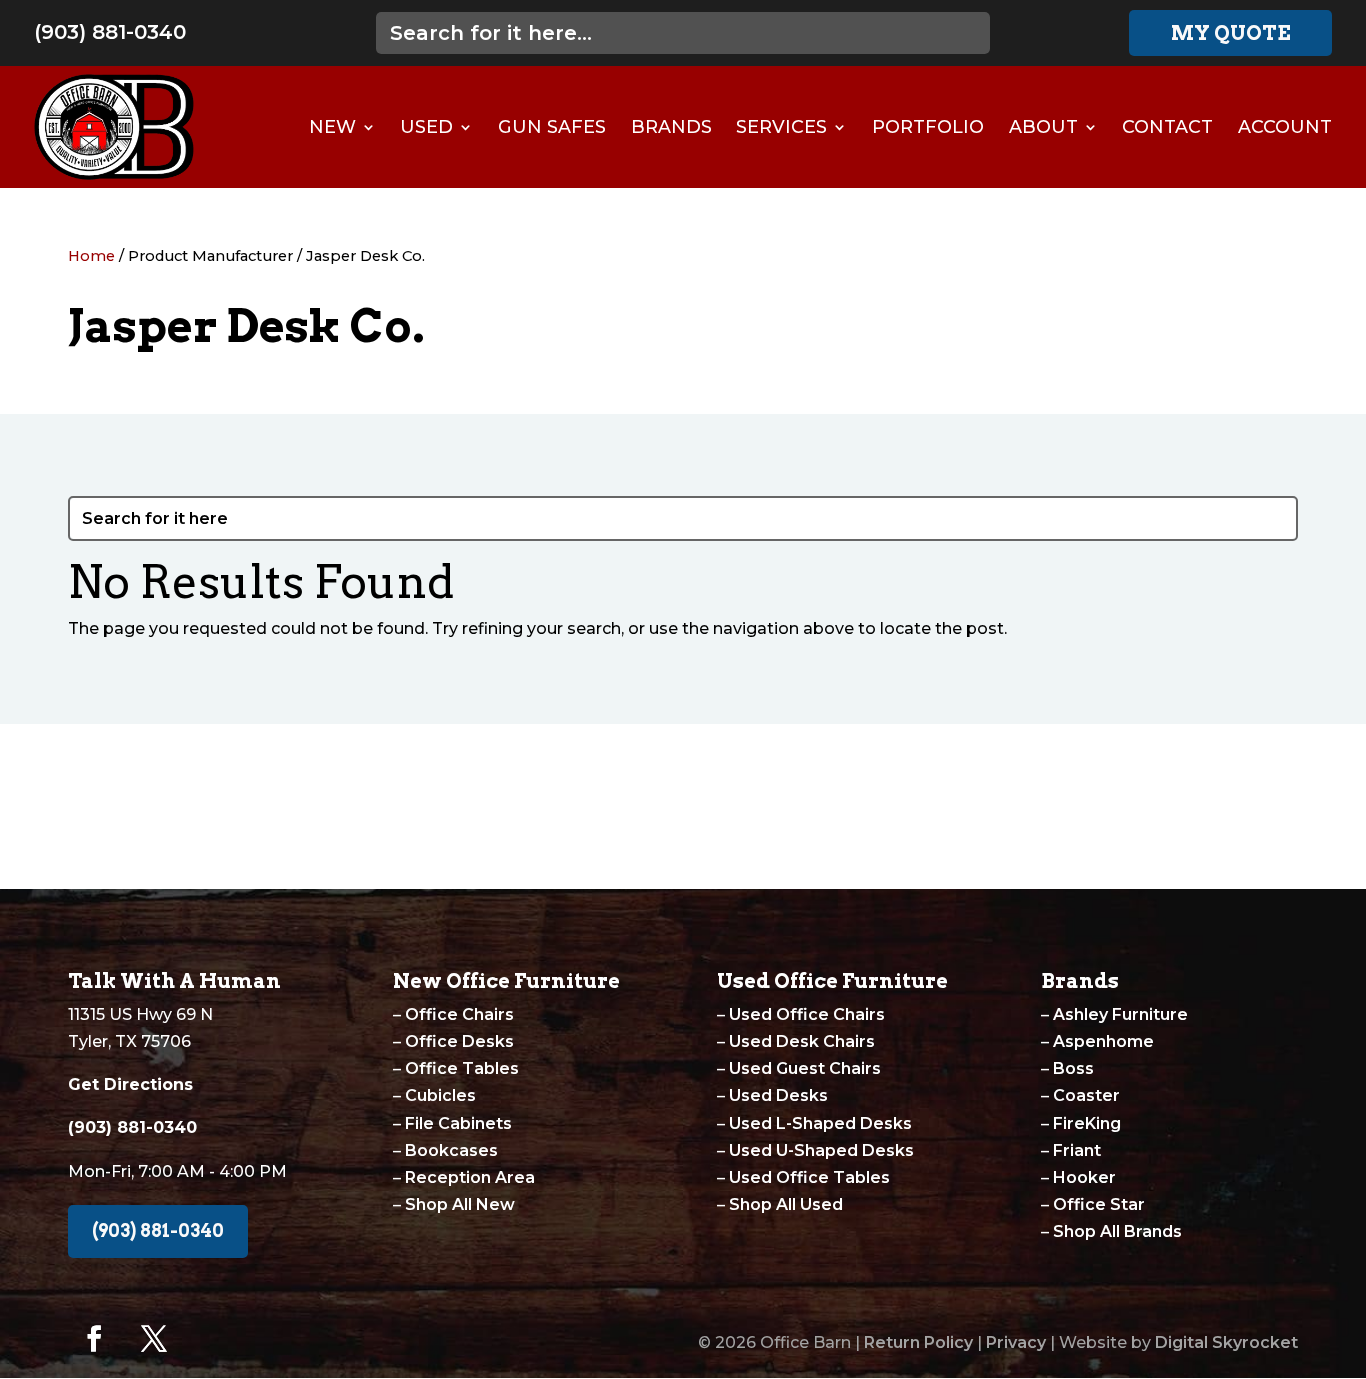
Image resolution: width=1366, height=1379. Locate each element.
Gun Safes (552, 126)
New (332, 126)
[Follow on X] (154, 1339)
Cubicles (440, 1095)
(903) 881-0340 (110, 32)
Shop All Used (786, 1204)
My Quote (1231, 33)
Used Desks (778, 1095)
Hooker (1084, 1177)
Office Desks (459, 1041)
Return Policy (918, 1342)
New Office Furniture (506, 981)
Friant (1077, 1150)
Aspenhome (1103, 1041)
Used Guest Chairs (805, 1068)
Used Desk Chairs (802, 1041)
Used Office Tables (809, 1177)
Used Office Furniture (832, 981)
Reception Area (470, 1177)
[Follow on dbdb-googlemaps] (214, 1339)
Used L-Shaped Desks (820, 1123)
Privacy (1016, 1342)
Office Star (1099, 1204)
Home (91, 256)
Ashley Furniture (1120, 1014)
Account (1285, 126)
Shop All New (460, 1204)
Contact (1167, 126)
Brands (671, 126)
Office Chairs (459, 1014)
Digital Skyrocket (1226, 1342)
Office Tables (462, 1068)
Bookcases (451, 1150)
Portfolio (928, 126)
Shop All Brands (1117, 1231)
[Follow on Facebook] (94, 1339)
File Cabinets (458, 1123)
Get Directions (130, 1084)
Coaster (1086, 1095)
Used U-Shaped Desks (821, 1150)
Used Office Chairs (807, 1014)
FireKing (1087, 1123)
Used (426, 126)
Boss (1073, 1068)
